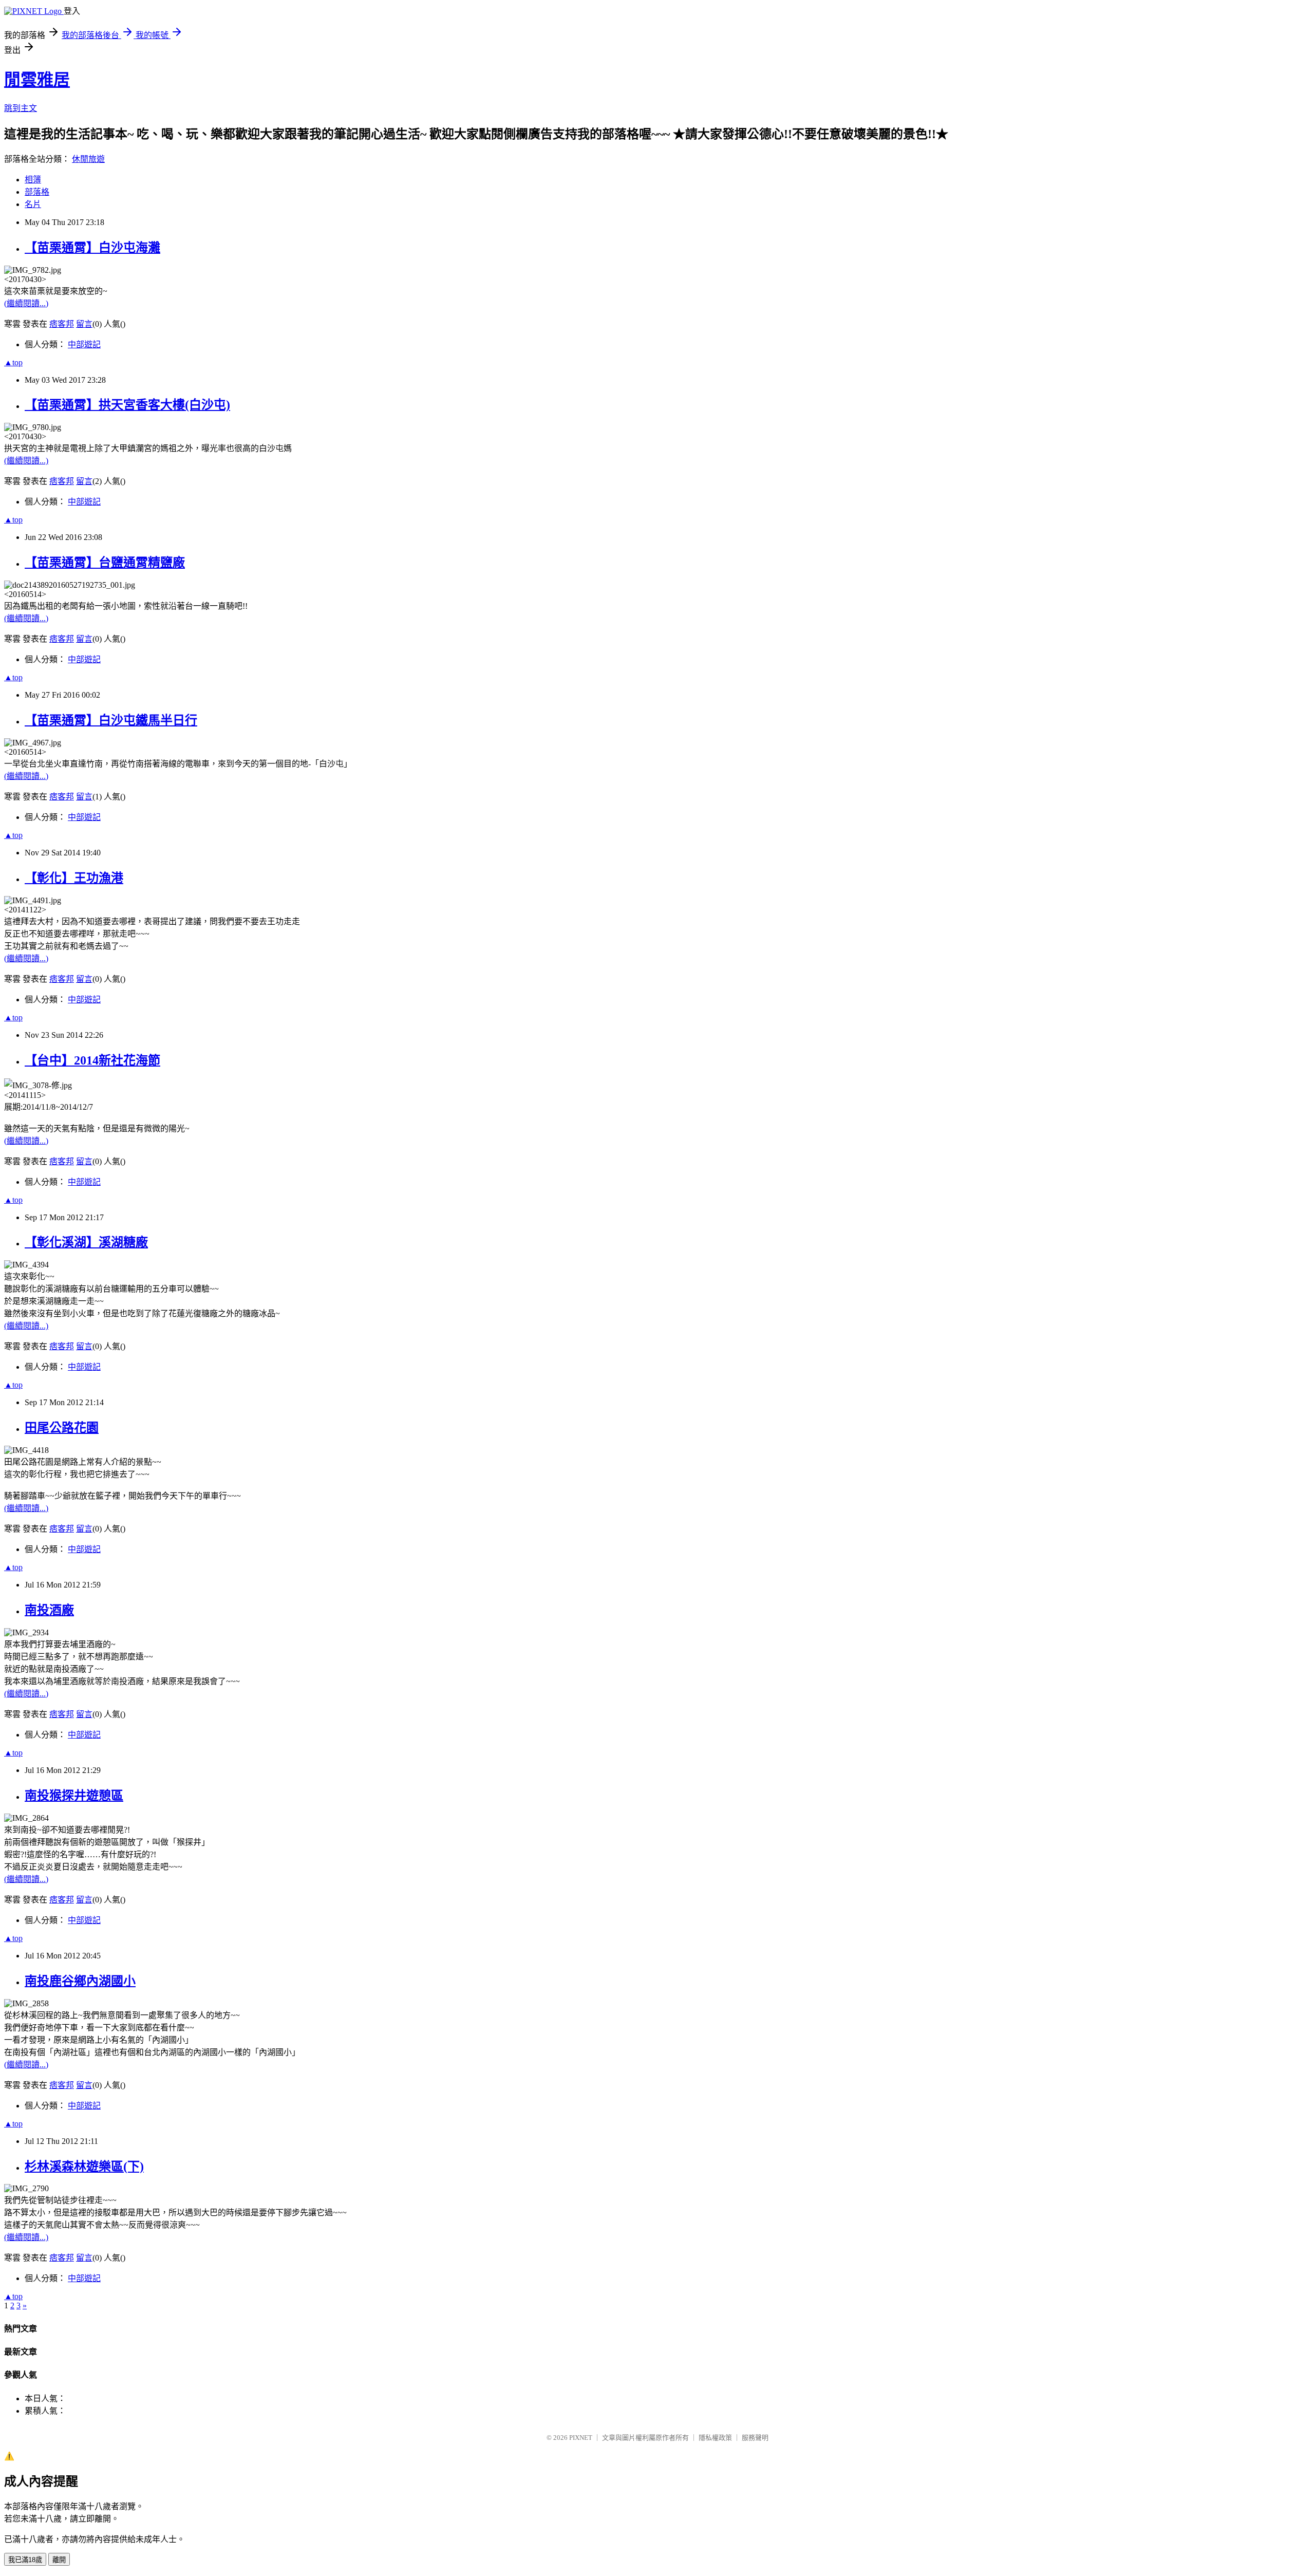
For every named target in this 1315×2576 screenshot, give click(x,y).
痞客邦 (62, 324)
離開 (59, 2560)
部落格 (37, 192)
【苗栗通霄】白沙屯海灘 (92, 248)
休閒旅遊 (88, 159)
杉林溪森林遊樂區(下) (84, 2167)
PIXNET (581, 2438)
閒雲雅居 (37, 80)
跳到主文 (21, 108)
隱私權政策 (715, 2438)
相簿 (33, 180)
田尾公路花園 (62, 1428)
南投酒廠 (49, 1610)
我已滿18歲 (25, 2560)
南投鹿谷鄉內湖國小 (80, 1981)
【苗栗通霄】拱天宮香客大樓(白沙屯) (127, 405)
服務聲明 (755, 2438)
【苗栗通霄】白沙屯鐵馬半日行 (111, 720)
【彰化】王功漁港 (74, 878)
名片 (33, 204)
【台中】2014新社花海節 (92, 1060)
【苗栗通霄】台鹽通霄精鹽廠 (105, 563)
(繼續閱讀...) (26, 303)
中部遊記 (84, 344)
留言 (84, 324)
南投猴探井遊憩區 (74, 1796)
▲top (13, 362)
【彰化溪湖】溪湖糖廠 (86, 1242)
